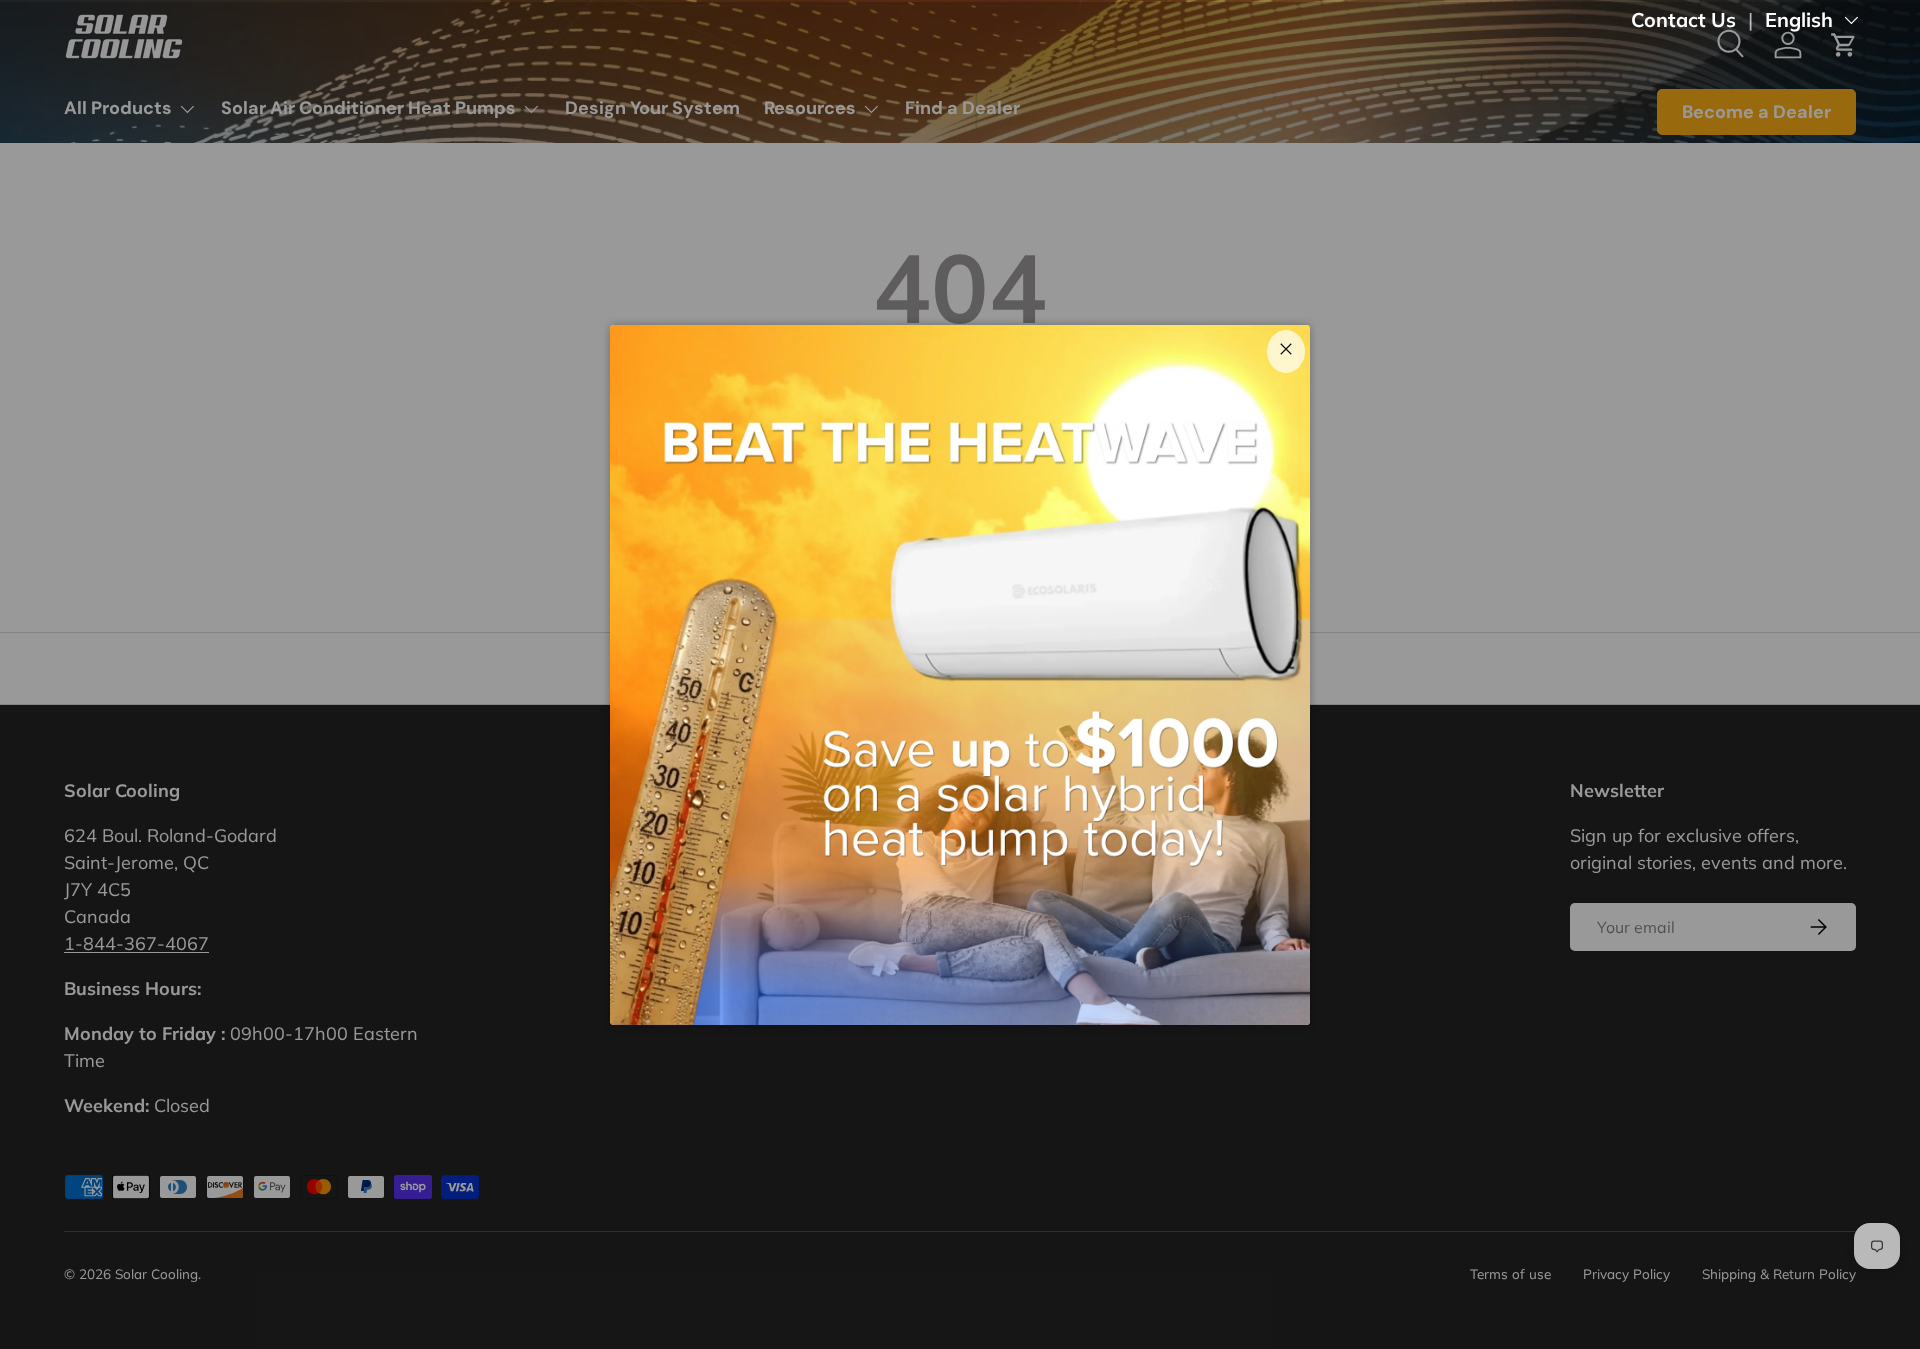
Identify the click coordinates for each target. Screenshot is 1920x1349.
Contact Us (1683, 19)
